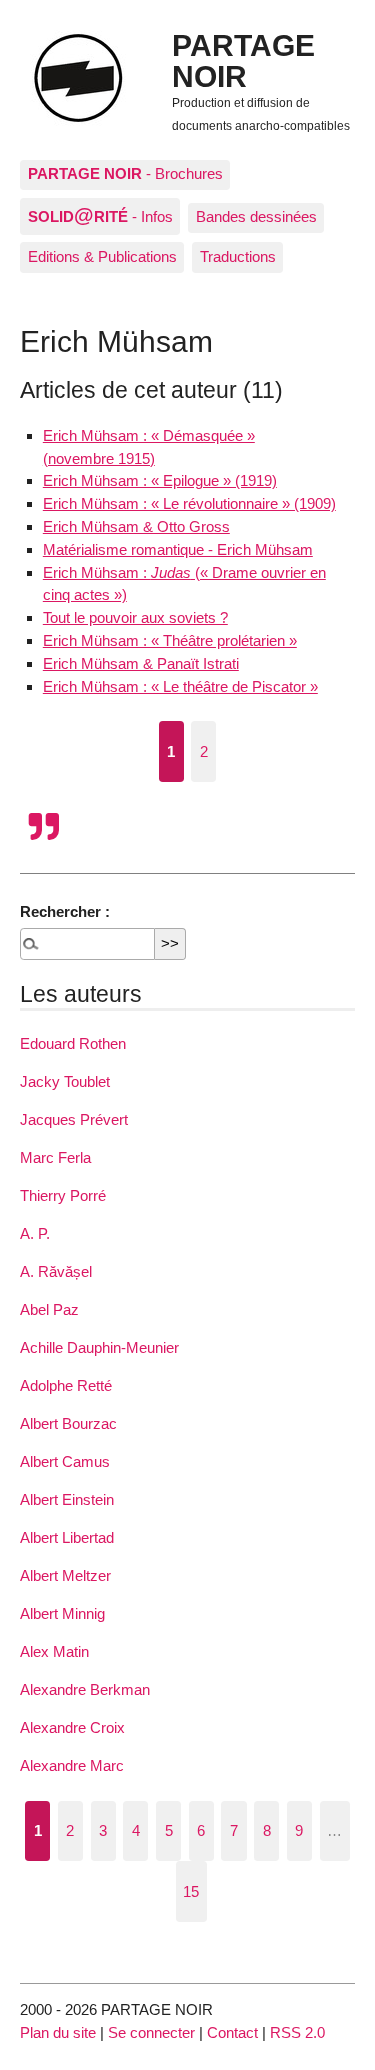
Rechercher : (65, 911)
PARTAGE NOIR (243, 60)
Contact (232, 2032)
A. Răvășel (56, 1271)
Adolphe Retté (66, 1385)
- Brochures (125, 173)
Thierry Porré (63, 1195)
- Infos (100, 215)
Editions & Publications (102, 256)
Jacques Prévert (74, 1119)
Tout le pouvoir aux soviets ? (135, 617)
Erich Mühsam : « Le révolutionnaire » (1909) (189, 503)
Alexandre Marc (72, 1765)
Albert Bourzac (68, 1423)
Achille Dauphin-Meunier (99, 1347)
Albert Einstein (67, 1499)
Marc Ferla (55, 1157)
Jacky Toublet (65, 1081)
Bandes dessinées (256, 216)
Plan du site (58, 2032)
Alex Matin (54, 1651)
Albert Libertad (67, 1537)
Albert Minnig (62, 1613)
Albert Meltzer (65, 1575)
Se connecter (151, 2032)
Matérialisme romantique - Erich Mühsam (178, 549)
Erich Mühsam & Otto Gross (136, 526)
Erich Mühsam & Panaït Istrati (141, 663)
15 (191, 1891)
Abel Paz (49, 1309)
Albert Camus (65, 1461)
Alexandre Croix (72, 1727)
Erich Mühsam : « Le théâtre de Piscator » (180, 686)
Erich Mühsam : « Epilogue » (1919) (160, 480)
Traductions (238, 256)
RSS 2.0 (297, 2032)
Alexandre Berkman (85, 1689)
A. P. (35, 1233)
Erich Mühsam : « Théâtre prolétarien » (170, 640)
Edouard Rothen (73, 1043)
